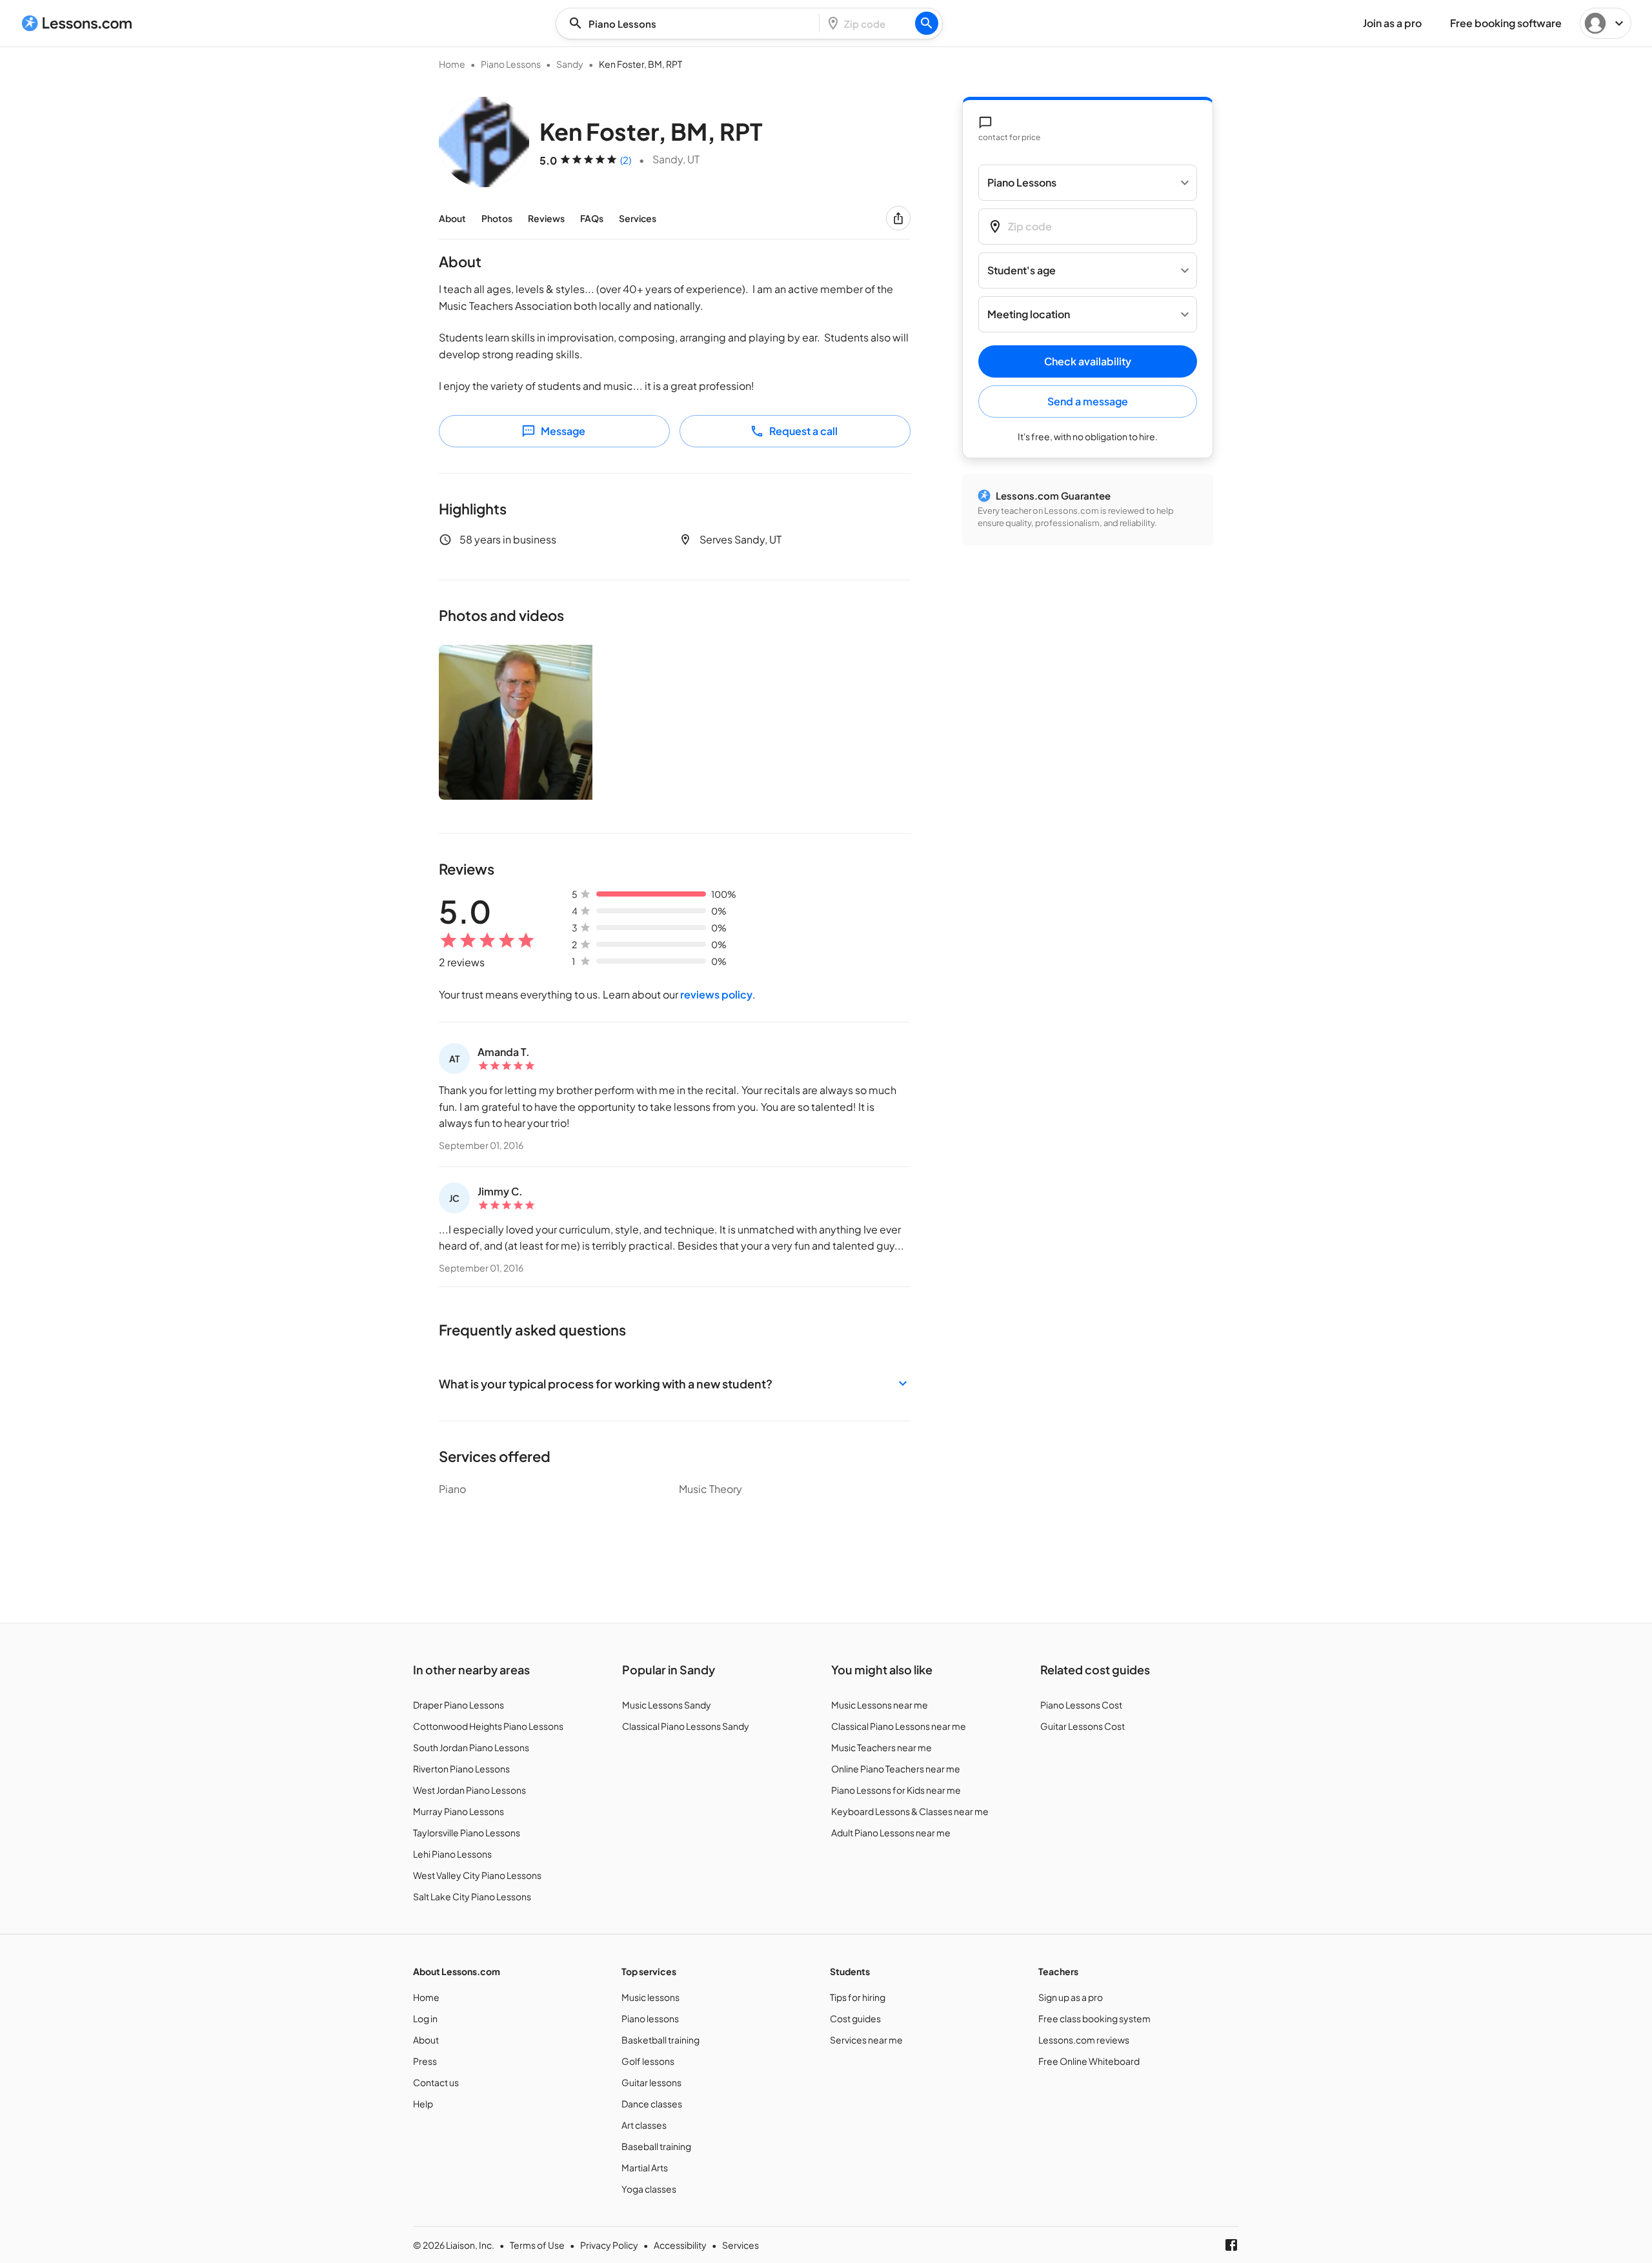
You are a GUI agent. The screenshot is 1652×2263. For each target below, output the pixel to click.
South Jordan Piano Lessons (471, 1747)
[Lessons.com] (77, 23)
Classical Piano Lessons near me (899, 1726)
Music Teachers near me (881, 1747)
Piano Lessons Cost (1081, 1705)
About (452, 218)
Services (638, 218)
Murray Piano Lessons (458, 1811)
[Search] (927, 23)
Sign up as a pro (1071, 1997)
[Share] (898, 218)
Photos (497, 218)
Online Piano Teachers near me (896, 1769)
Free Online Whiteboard (1089, 2061)
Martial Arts (645, 2167)
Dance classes (652, 2104)
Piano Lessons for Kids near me (896, 1790)
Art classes (644, 2125)
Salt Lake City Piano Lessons (472, 1896)
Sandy (570, 64)
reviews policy (716, 994)
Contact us (436, 2082)
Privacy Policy (609, 2245)
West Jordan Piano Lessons (469, 1790)
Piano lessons (650, 2018)
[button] (675, 1384)
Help (423, 2104)
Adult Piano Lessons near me (891, 1832)
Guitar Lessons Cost (1083, 1726)
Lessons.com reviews (1084, 2040)
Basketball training (660, 2040)
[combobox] (691, 24)
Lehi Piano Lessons (452, 1854)
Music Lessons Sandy (667, 1705)
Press (425, 2061)
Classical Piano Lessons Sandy (686, 1726)
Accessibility (680, 2245)
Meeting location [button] (1029, 315)
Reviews (546, 218)
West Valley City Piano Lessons (477, 1875)
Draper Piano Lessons (458, 1705)
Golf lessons (648, 2061)
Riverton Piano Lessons (461, 1769)
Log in (425, 2018)
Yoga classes (649, 2189)
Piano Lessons (511, 64)
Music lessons (650, 1997)
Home (452, 64)
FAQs (592, 218)
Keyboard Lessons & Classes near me (910, 1811)
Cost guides (855, 2018)
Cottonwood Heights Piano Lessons (488, 1726)
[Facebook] (1231, 2245)
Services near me (866, 2040)
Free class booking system (1094, 2018)
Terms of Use (537, 2245)
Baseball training (656, 2146)
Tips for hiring (858, 1997)
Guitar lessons (651, 2082)
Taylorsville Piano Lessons (467, 1832)
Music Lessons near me (880, 1705)
